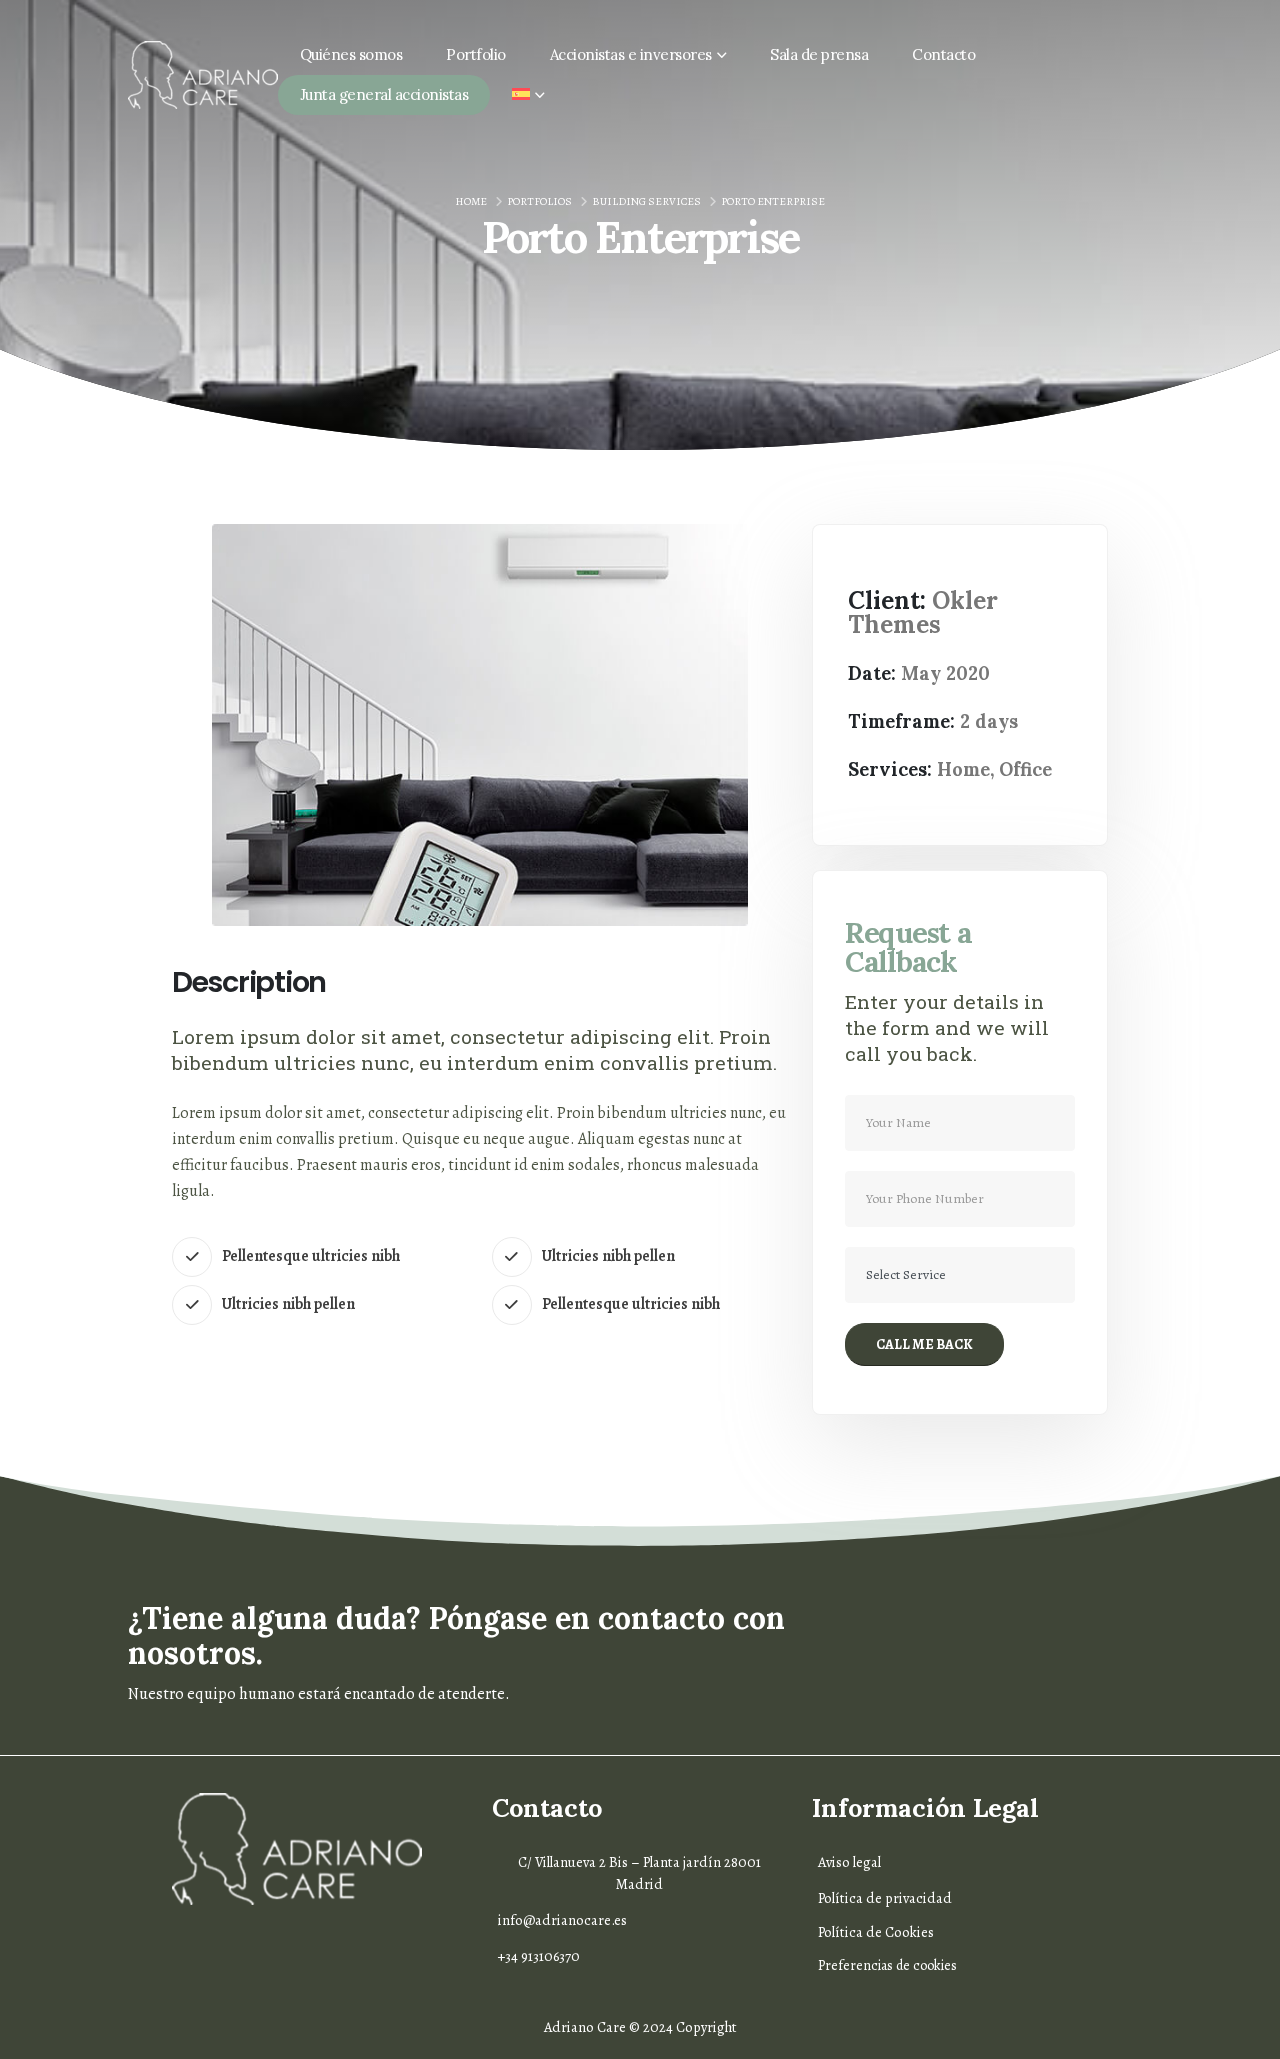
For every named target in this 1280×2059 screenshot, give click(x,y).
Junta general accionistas (384, 94)
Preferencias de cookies (887, 1965)
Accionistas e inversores (631, 54)
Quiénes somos (351, 54)
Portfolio (476, 54)
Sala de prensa (819, 54)
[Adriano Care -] (203, 75)
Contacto (943, 54)
